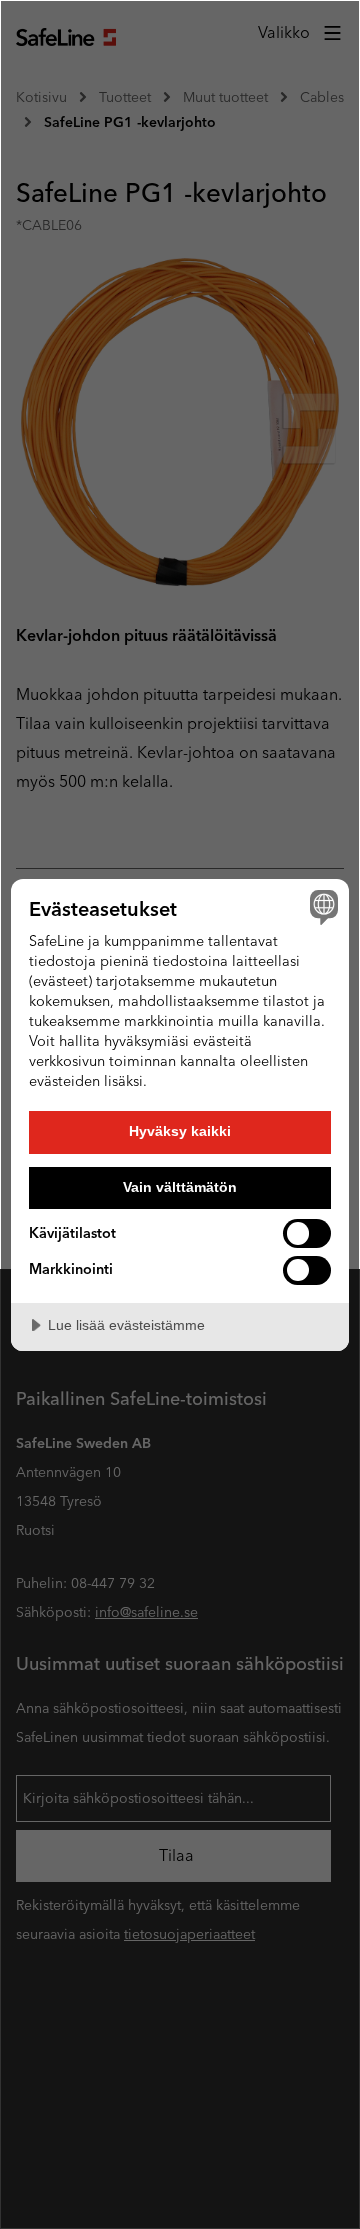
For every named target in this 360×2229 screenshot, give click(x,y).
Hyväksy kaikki (180, 1131)
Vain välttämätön (180, 1187)
